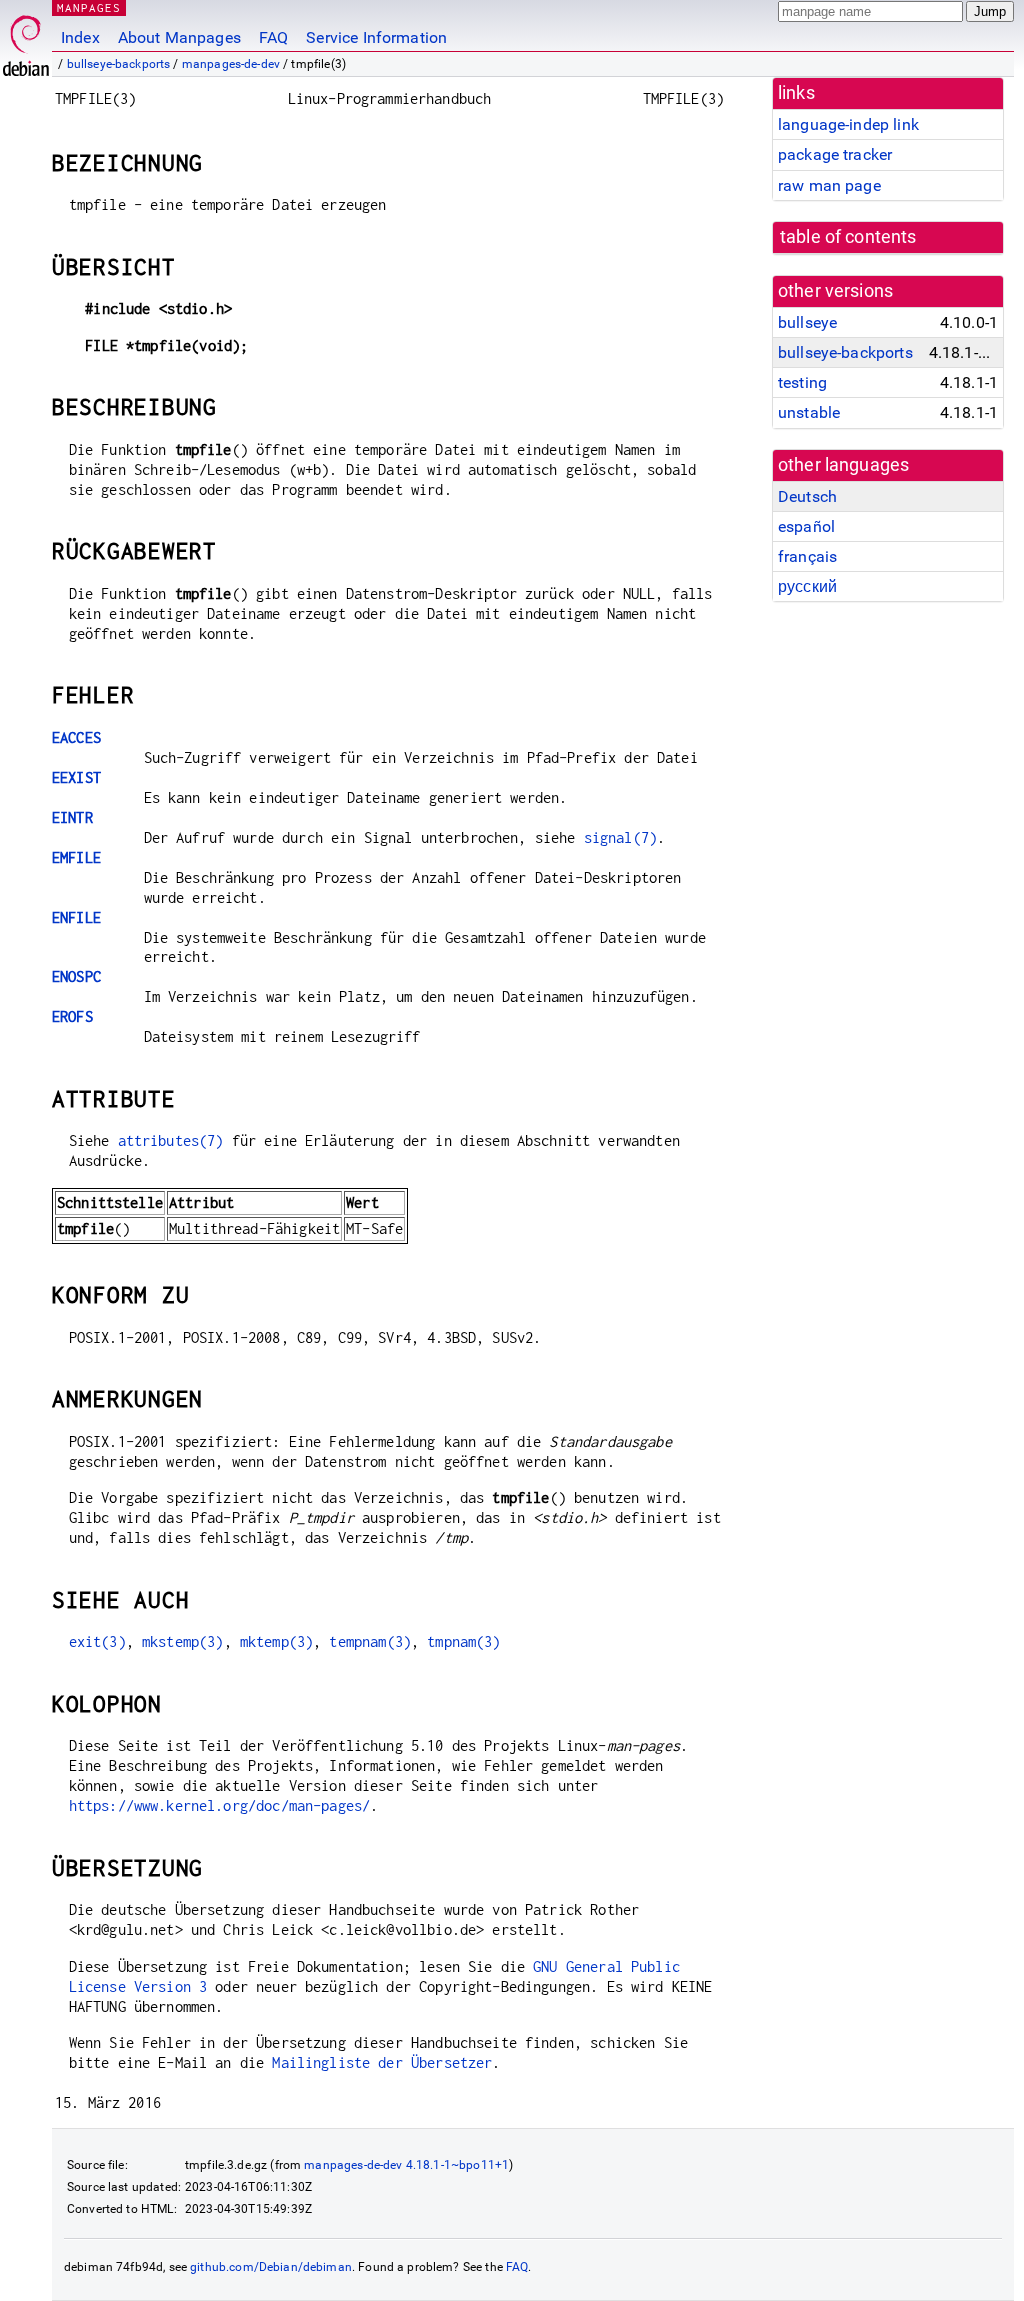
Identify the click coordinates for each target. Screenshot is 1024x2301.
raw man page (829, 185)
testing (802, 382)
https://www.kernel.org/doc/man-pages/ (220, 1805)
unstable (809, 412)
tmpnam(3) (463, 1641)
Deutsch (807, 496)
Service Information (376, 37)
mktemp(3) (276, 1641)
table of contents (848, 237)
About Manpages (179, 37)
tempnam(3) (370, 1641)
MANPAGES (89, 7)
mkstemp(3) (183, 1641)
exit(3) (97, 1641)
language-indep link (848, 124)
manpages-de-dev (231, 64)
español (806, 526)
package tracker (835, 154)
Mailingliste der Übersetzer (382, 2062)
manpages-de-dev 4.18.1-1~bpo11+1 (406, 2165)
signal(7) (620, 837)
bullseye (807, 322)
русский (807, 586)
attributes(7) (171, 1140)
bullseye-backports (119, 64)
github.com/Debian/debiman (271, 2267)
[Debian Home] (26, 40)
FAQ (273, 37)
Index (80, 37)
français (807, 556)
